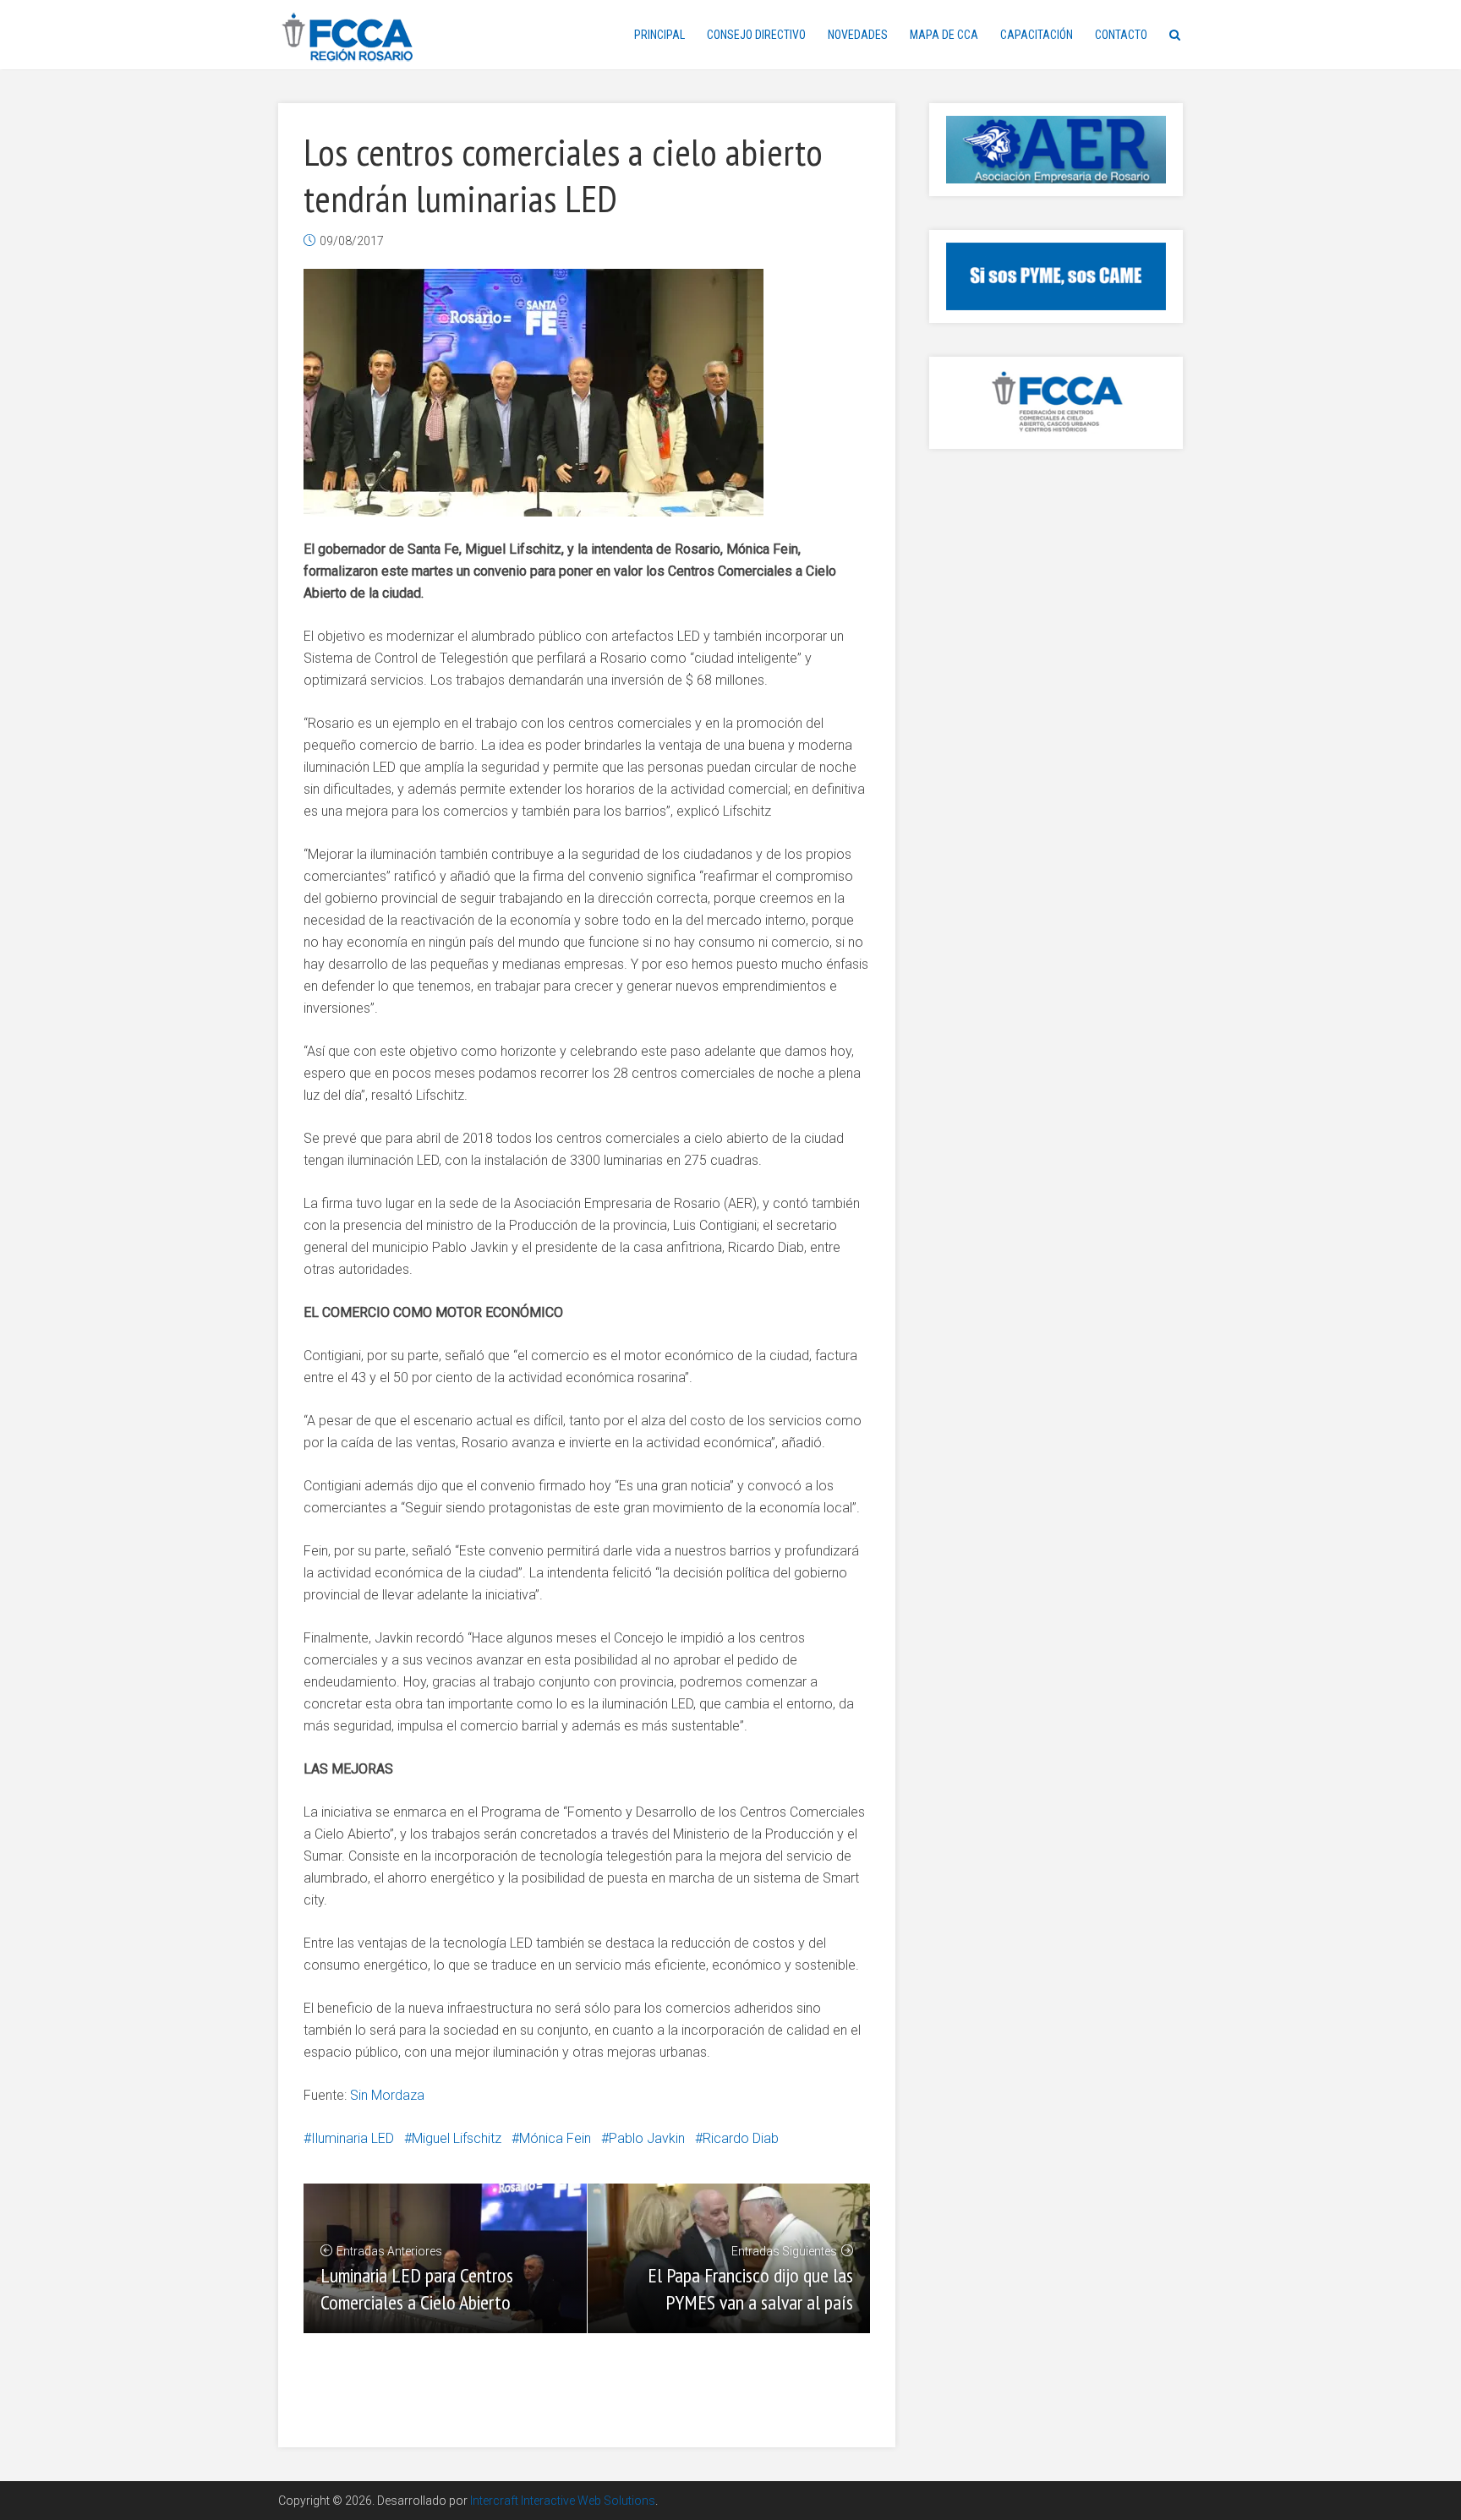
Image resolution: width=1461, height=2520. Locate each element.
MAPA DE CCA (944, 35)
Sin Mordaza (387, 2095)
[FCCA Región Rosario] (348, 38)
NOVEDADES (858, 35)
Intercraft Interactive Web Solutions (563, 2501)
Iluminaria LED (353, 2138)
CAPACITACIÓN (1037, 35)
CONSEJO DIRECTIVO (756, 35)
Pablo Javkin (647, 2138)
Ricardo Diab (741, 2138)
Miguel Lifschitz (457, 2138)
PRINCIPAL (659, 35)
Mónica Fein (555, 2138)
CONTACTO (1121, 35)
